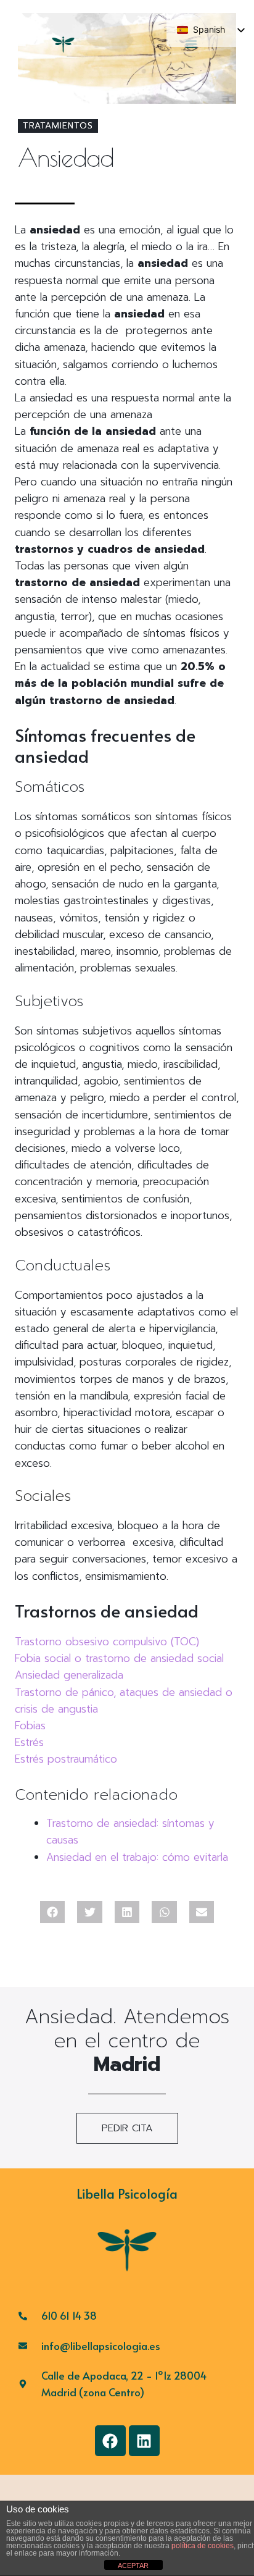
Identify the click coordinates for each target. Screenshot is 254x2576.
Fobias (30, 1726)
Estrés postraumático (66, 1759)
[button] (53, 1912)
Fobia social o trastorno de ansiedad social (119, 1658)
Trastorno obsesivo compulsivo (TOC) (107, 1642)
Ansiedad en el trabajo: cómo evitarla (137, 1857)
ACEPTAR (133, 2566)
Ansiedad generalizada (69, 1675)
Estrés (29, 1742)
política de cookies (203, 2546)
